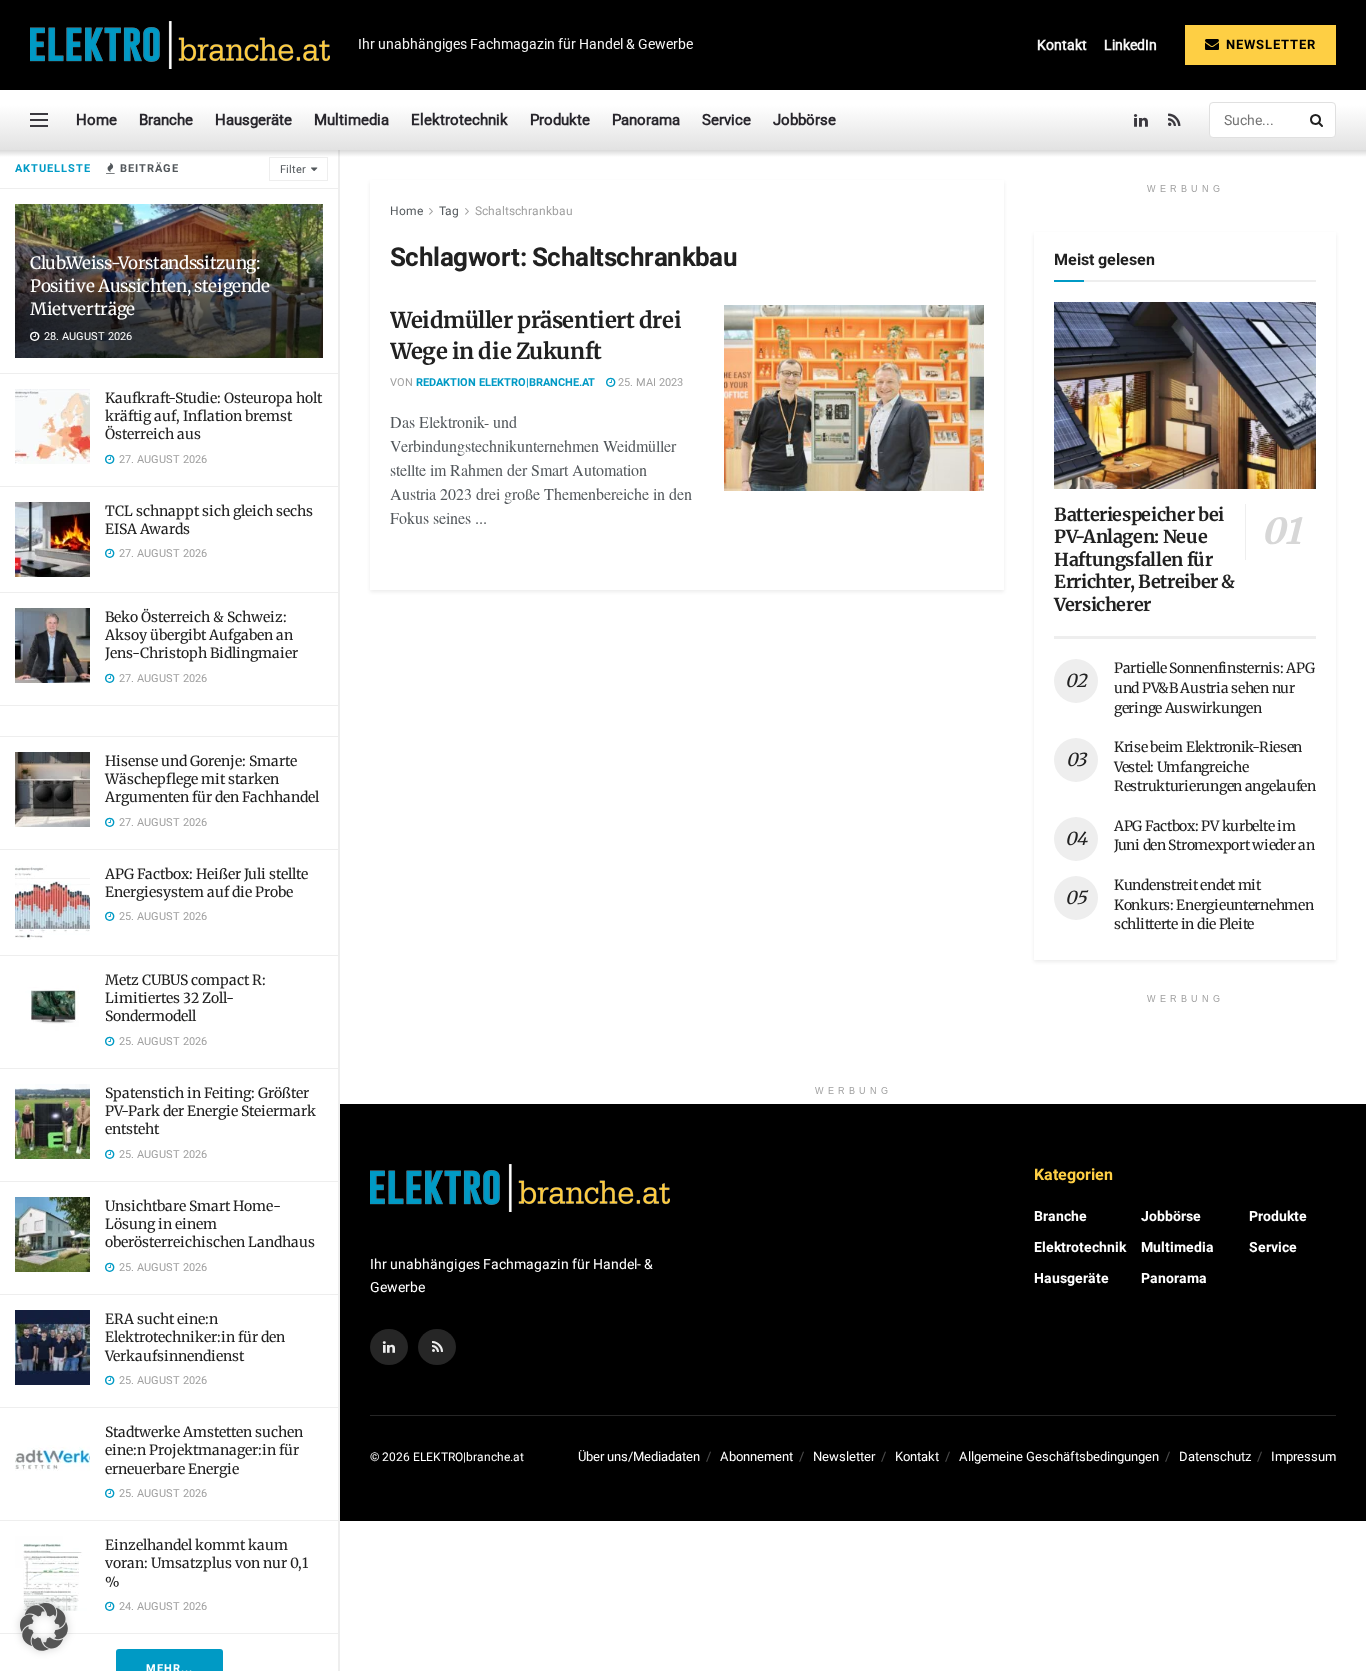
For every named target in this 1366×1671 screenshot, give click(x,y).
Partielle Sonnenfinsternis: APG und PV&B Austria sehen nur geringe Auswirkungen (1214, 687)
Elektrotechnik (459, 120)
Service (726, 120)
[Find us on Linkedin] (389, 1347)
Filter (293, 169)
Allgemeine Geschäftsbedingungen (1059, 1456)
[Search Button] (1318, 120)
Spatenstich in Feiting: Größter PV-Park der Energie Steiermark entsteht (210, 1111)
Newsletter (1269, 44)
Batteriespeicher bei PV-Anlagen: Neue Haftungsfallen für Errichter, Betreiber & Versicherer (1144, 559)
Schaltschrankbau (524, 211)
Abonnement (756, 1456)
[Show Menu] (39, 120)
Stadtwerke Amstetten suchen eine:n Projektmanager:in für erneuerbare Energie (204, 1450)
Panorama (646, 120)
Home (96, 120)
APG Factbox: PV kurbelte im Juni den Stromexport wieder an (1214, 836)
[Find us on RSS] (1174, 120)
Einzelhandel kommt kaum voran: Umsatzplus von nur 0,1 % (206, 1563)
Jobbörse (804, 120)
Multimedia (351, 120)
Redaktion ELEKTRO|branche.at (505, 382)
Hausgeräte (253, 120)
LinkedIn (1130, 45)
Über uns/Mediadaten (639, 1456)
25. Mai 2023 (649, 382)
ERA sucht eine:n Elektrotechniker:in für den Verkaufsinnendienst (195, 1337)
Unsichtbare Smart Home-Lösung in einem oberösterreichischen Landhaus (210, 1224)
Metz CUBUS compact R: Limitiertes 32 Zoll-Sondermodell (185, 998)
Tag (449, 211)
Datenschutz (1215, 1456)
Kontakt (1062, 45)
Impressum (1303, 1456)
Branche (166, 120)
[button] (44, 1627)
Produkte (560, 120)
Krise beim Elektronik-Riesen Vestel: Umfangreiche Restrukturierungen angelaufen (1215, 766)
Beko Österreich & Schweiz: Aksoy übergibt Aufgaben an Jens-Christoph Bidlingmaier (201, 635)
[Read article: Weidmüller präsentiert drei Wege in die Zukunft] (854, 398)
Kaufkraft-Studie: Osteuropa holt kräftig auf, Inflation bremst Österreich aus (213, 416)
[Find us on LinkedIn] (1141, 120)
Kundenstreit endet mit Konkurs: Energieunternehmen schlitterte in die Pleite (1213, 904)
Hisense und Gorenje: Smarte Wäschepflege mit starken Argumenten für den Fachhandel (212, 779)
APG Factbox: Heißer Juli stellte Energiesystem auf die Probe (206, 883)
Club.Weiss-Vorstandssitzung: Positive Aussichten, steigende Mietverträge (150, 286)
